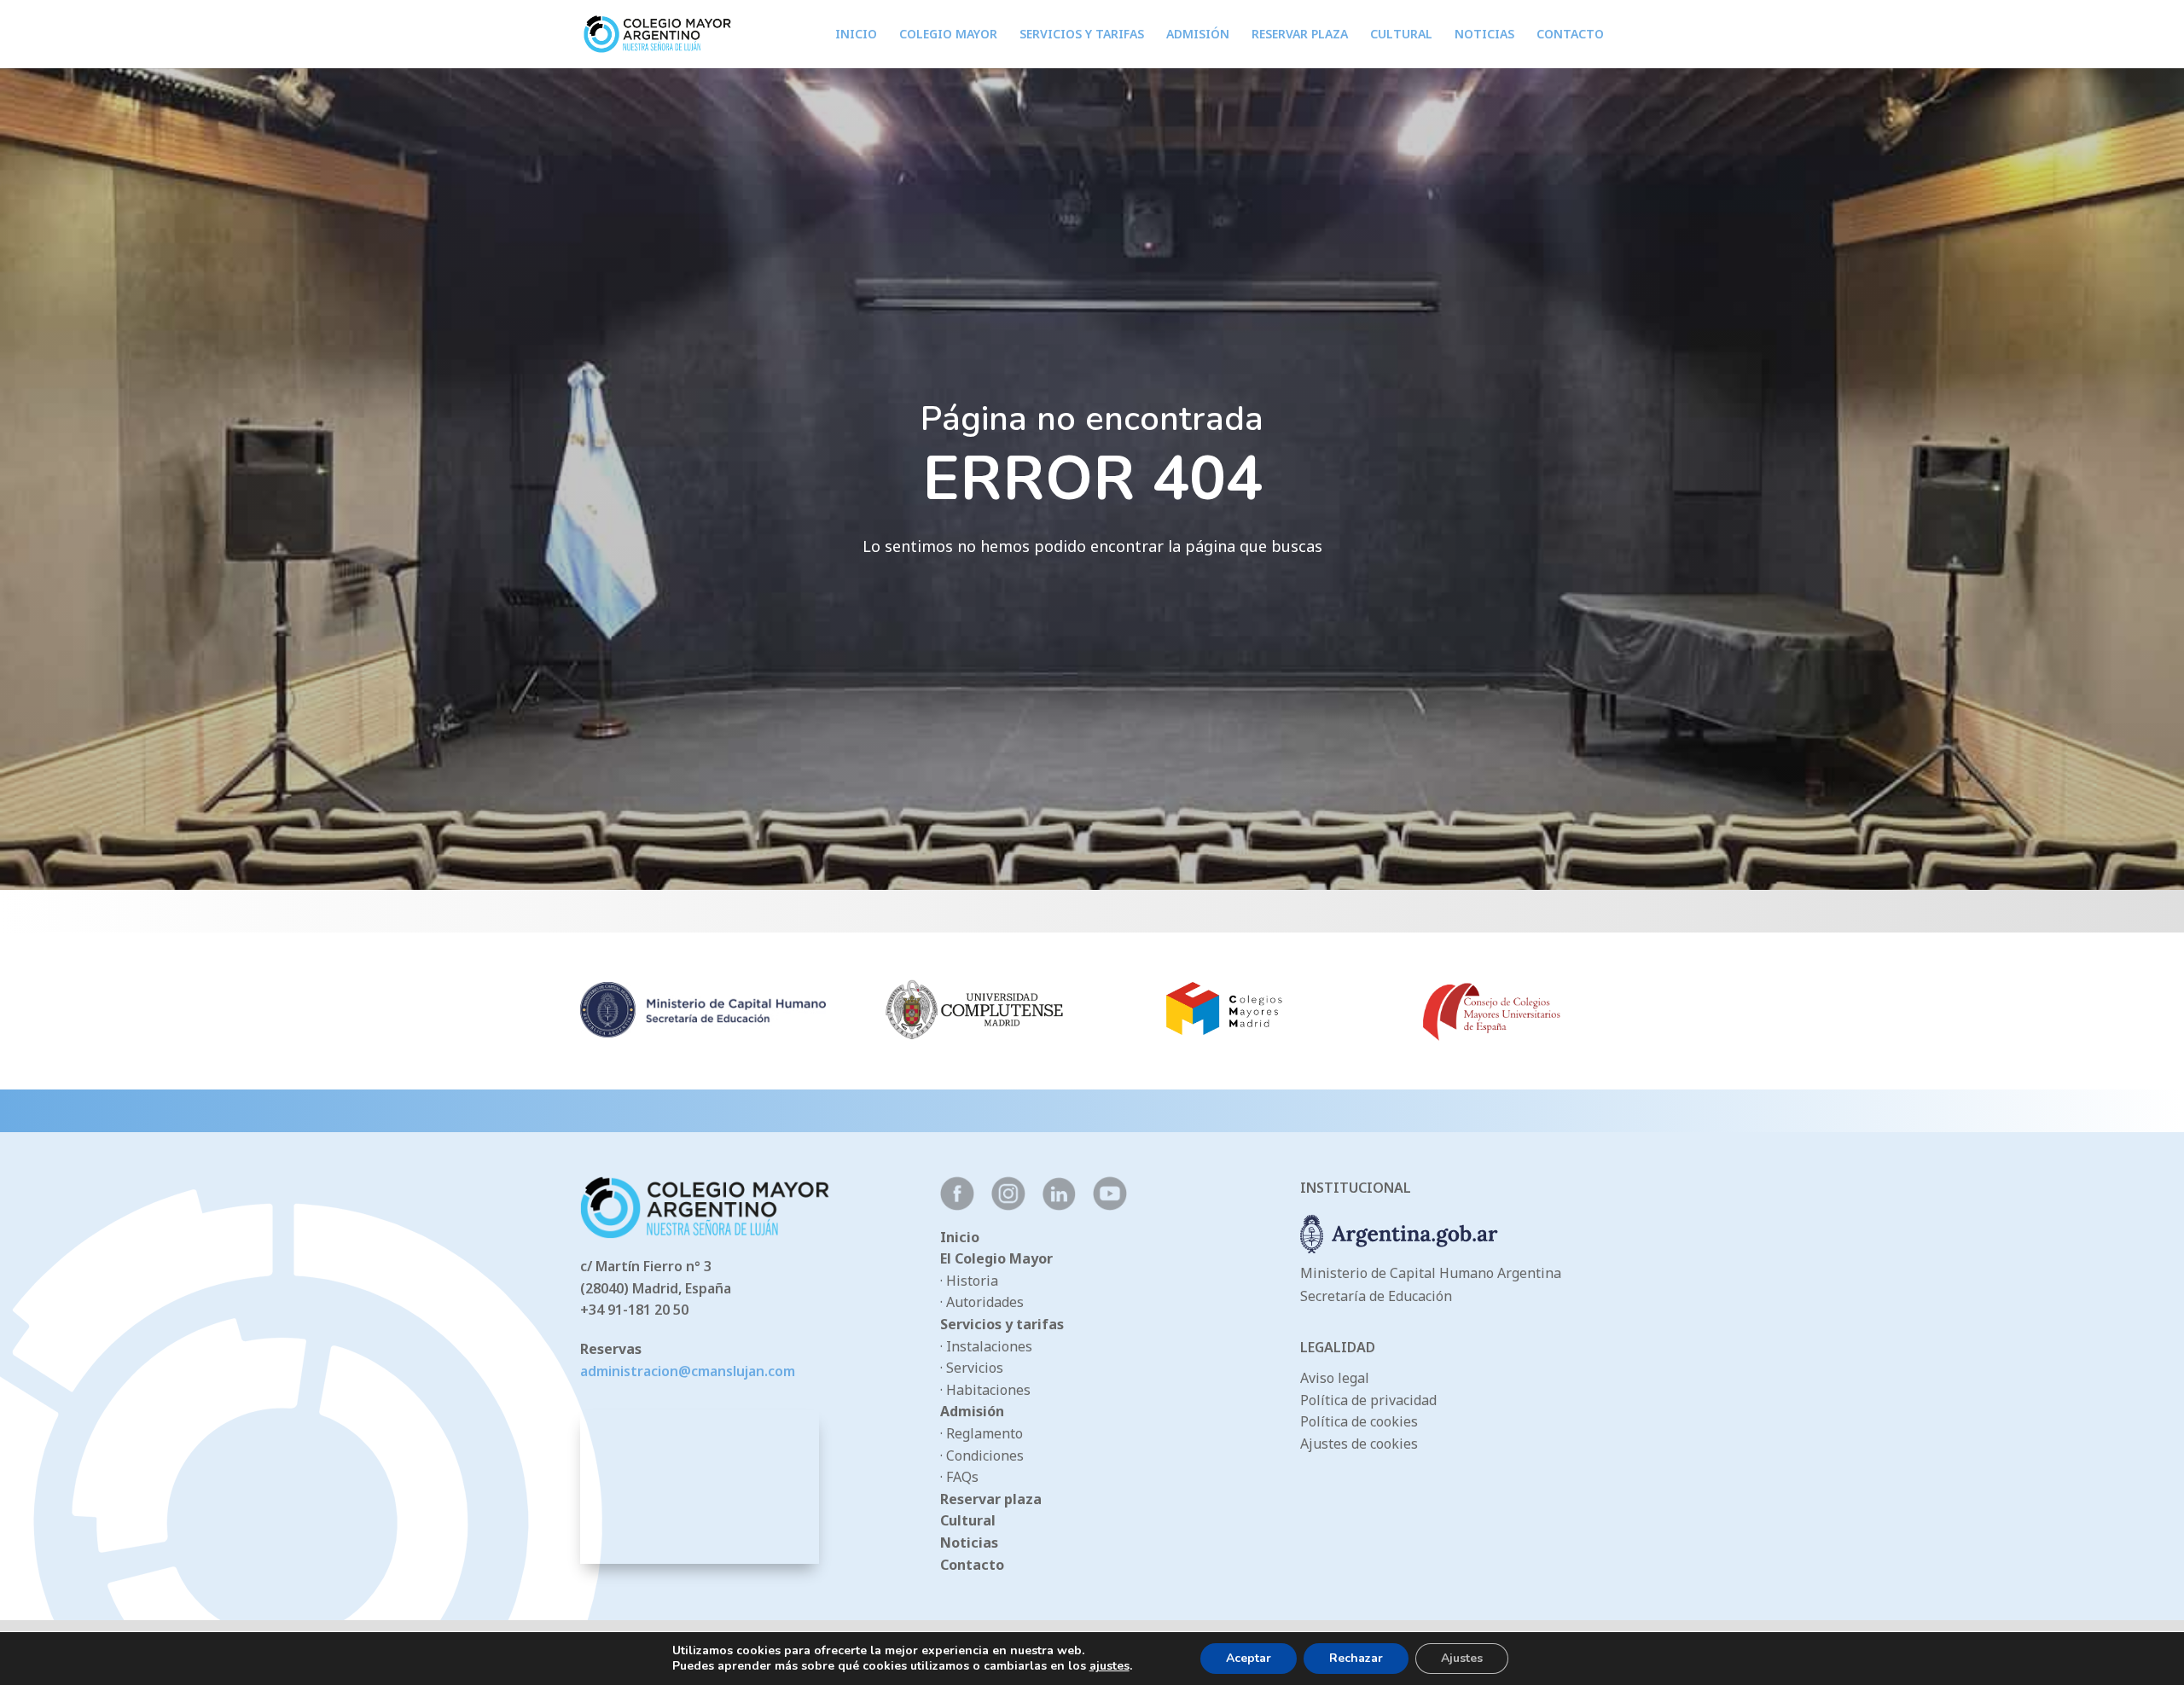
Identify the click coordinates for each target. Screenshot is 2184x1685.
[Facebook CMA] (957, 1206)
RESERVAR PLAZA (1300, 35)
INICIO (856, 35)
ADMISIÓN (1198, 35)
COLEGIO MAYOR (948, 35)
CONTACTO (1570, 35)
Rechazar (1356, 1658)
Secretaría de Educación (1376, 1296)
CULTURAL (1401, 35)
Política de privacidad (1368, 1400)
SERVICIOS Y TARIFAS (1082, 35)
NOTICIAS (1484, 35)
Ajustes (1462, 1658)
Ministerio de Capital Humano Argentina (1431, 1273)
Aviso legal (1335, 1378)
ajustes (1109, 1666)
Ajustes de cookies (1359, 1444)
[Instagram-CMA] (1008, 1206)
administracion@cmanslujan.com (688, 1371)
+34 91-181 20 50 (634, 1310)
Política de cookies (1359, 1421)
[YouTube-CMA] (1110, 1206)
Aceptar (1249, 1658)
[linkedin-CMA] (1059, 1206)
